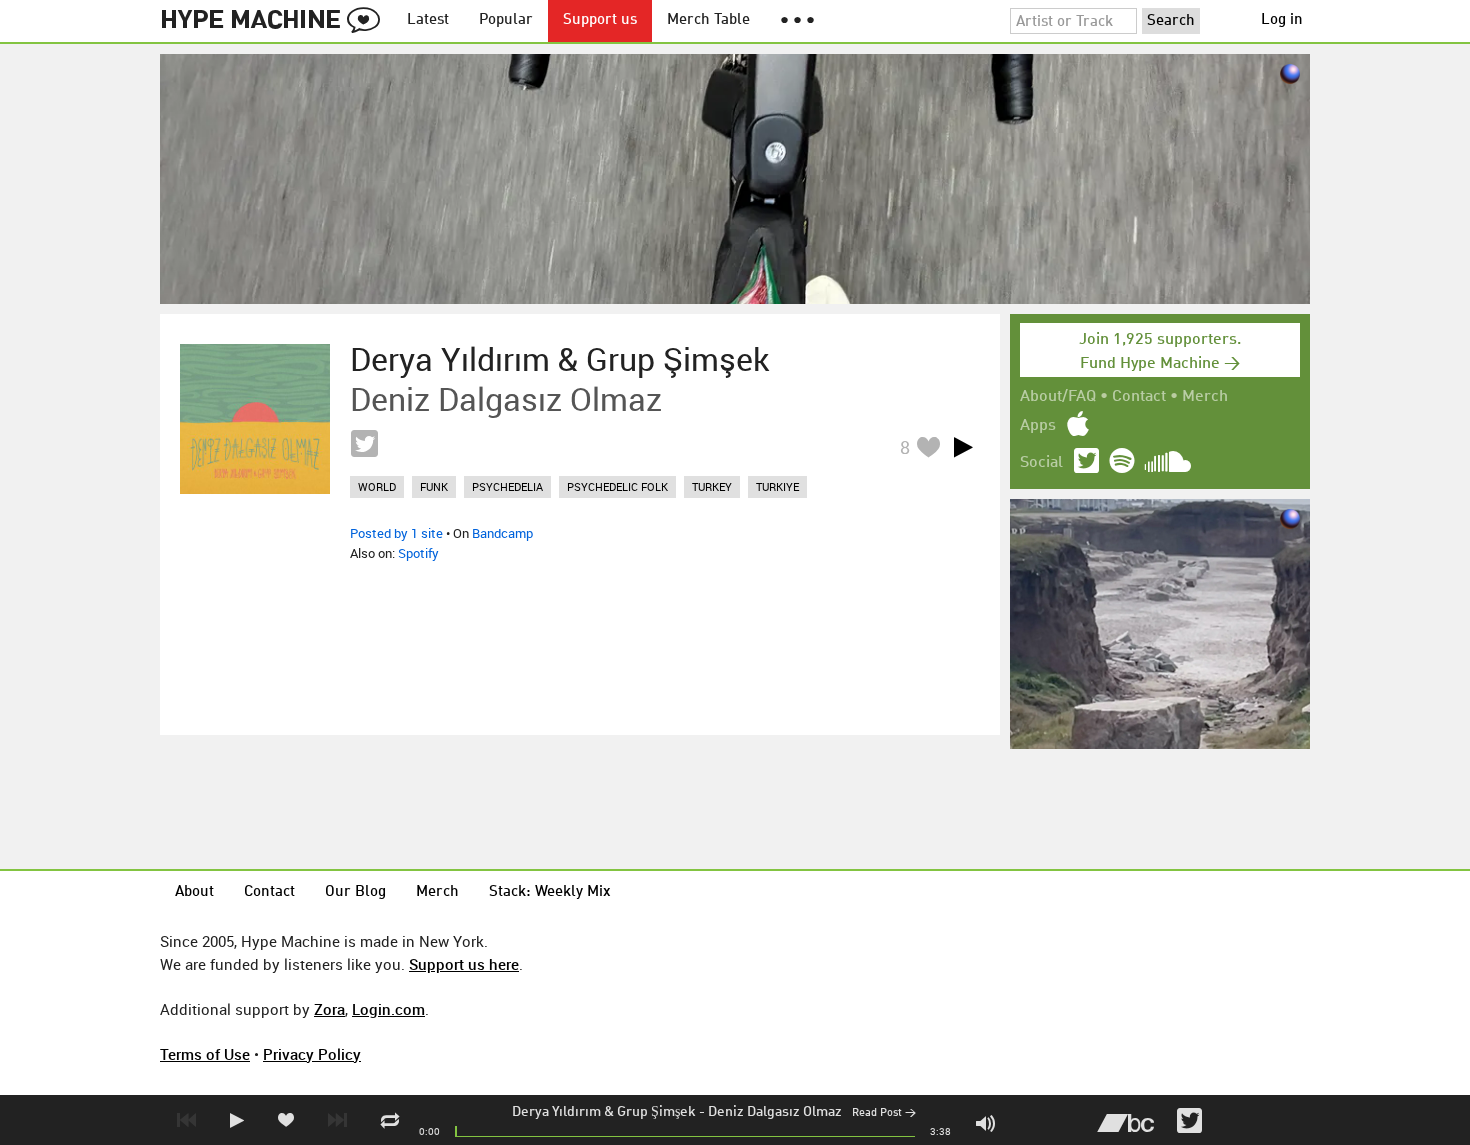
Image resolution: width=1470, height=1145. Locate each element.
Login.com (388, 1009)
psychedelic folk (617, 486)
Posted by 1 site (396, 533)
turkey (712, 486)
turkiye (777, 486)
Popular (506, 20)
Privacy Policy (312, 1054)
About (194, 892)
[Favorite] (928, 446)
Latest (428, 20)
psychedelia (507, 486)
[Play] (963, 447)
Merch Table (708, 20)
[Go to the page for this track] (255, 419)
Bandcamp (502, 533)
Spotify (418, 553)
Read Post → (884, 1113)
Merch (1205, 397)
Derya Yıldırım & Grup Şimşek (604, 1112)
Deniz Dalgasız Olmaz (775, 1112)
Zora (329, 1009)
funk (434, 486)
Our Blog (355, 892)
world (377, 486)
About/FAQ (1058, 397)
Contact (1139, 397)
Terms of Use (205, 1054)
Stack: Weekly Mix (550, 892)
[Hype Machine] (276, 21)
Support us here (464, 964)
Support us (600, 20)
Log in (1282, 20)
